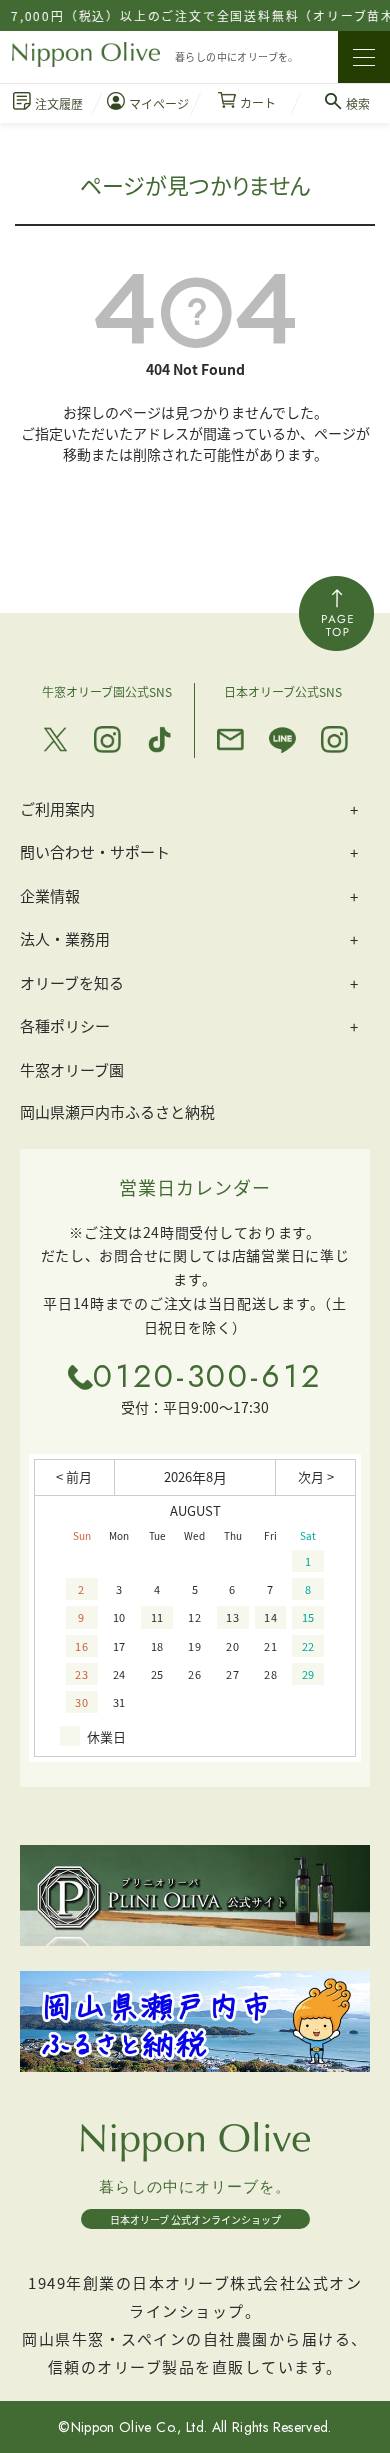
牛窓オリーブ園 (72, 1069)
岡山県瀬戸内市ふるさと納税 (117, 1111)
